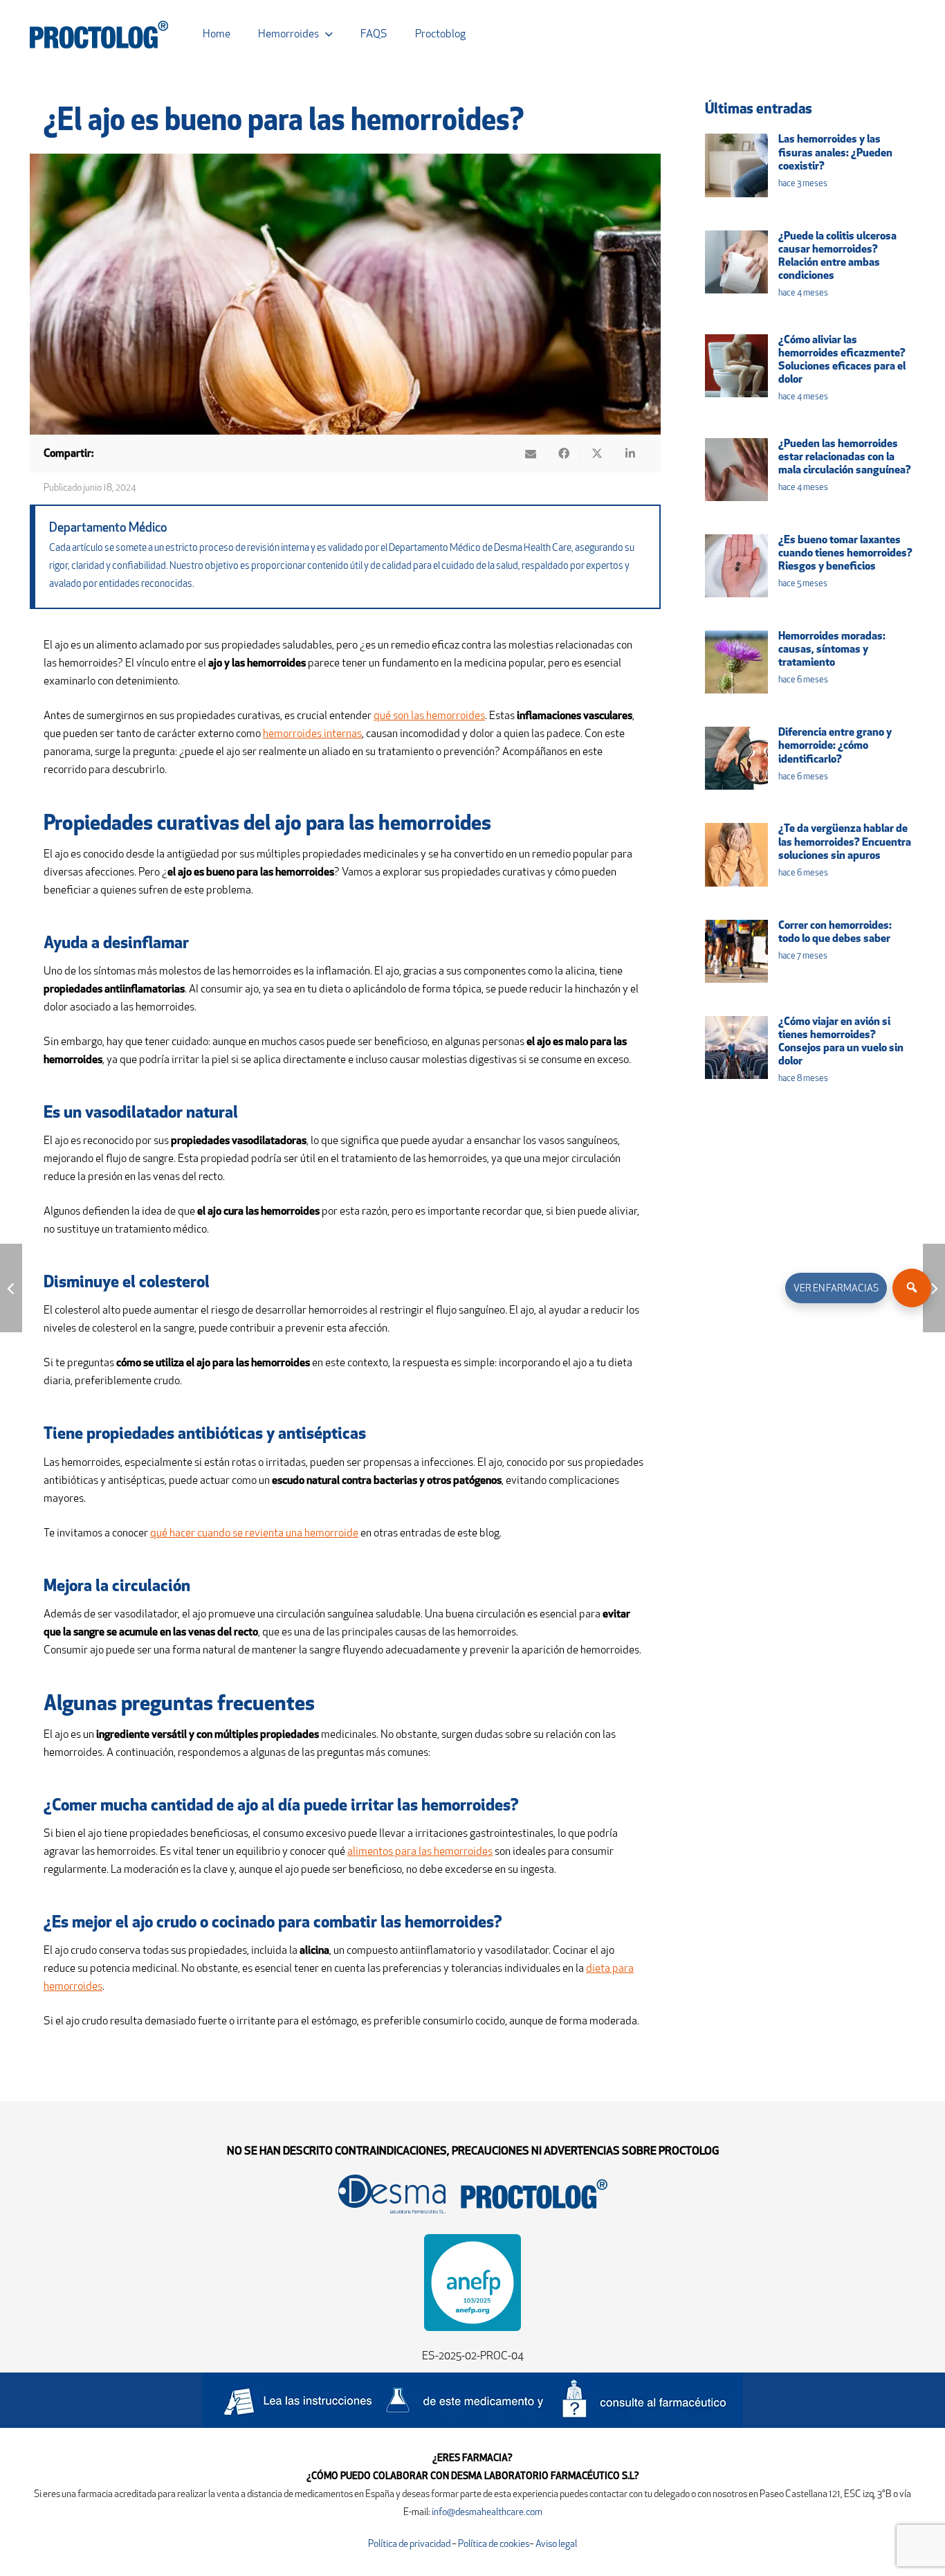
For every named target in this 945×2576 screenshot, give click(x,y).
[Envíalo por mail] (531, 453)
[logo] (99, 35)
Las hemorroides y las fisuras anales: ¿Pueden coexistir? (835, 153)
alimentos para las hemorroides (420, 1852)
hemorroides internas (312, 734)
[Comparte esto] (564, 453)
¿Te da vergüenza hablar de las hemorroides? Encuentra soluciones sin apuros (845, 842)
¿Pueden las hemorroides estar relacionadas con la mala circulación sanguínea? (845, 457)
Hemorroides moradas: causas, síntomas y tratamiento (832, 650)
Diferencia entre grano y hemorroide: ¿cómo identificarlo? (835, 746)
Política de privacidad (410, 2545)
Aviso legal (556, 2545)
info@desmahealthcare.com (487, 2513)
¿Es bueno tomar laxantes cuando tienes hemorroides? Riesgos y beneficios (845, 554)
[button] (329, 34)
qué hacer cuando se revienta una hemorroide (254, 1534)
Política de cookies (494, 2545)
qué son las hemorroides (429, 716)
